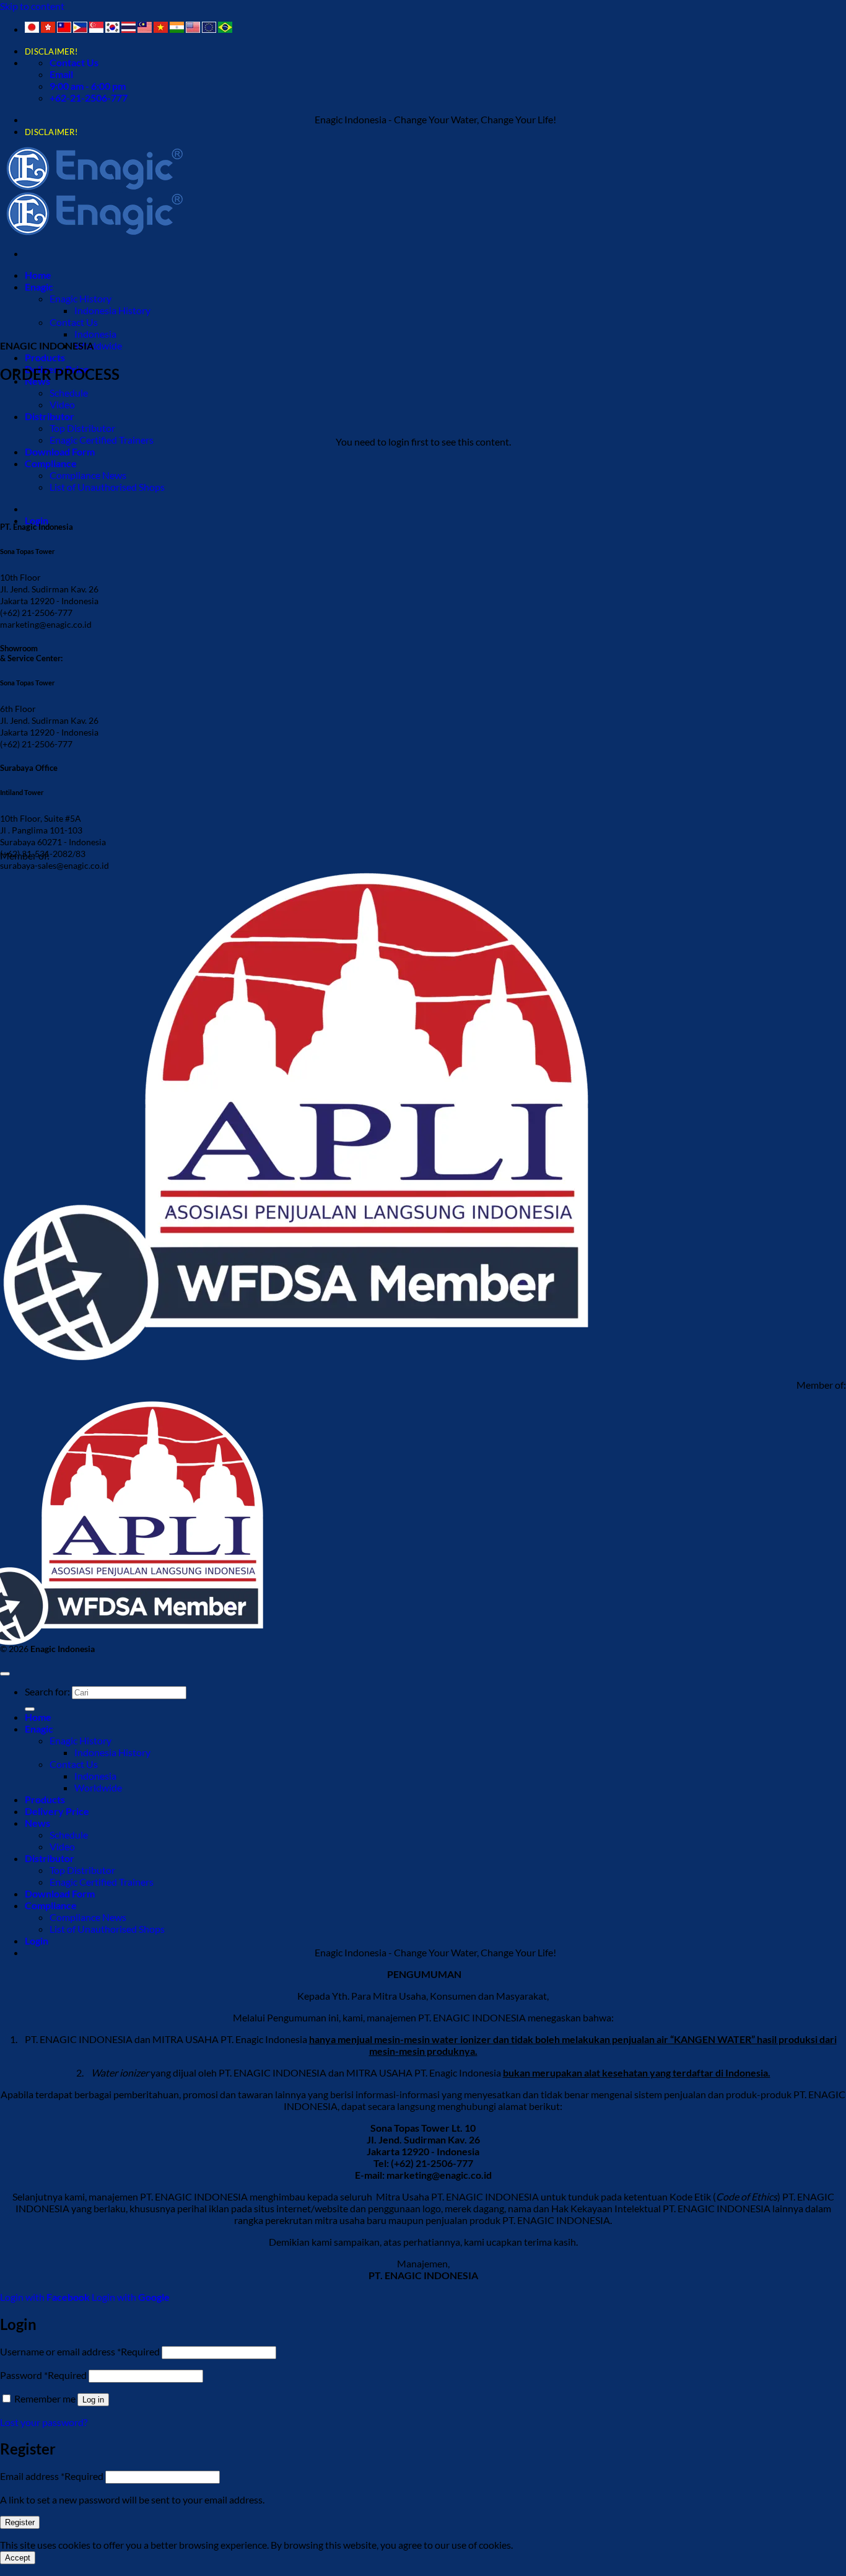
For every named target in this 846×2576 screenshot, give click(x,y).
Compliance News (88, 475)
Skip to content (32, 6)
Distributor (50, 416)
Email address (52, 2476)
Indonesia (95, 334)
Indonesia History (112, 310)
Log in (93, 2400)
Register (20, 2522)
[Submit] (30, 1709)
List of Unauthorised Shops (107, 487)
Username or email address (80, 2351)
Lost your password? (44, 2422)
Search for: (47, 1691)
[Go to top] (5, 1674)
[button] (37, 520)
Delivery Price (57, 1811)
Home (38, 275)
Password (43, 2375)
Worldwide (98, 345)
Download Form (60, 451)
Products (45, 357)
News (37, 1823)
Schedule (69, 393)
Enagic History (81, 298)
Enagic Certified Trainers (102, 440)
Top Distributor (82, 428)
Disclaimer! (51, 51)
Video (62, 404)
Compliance (51, 463)
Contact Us (74, 322)
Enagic (39, 287)
